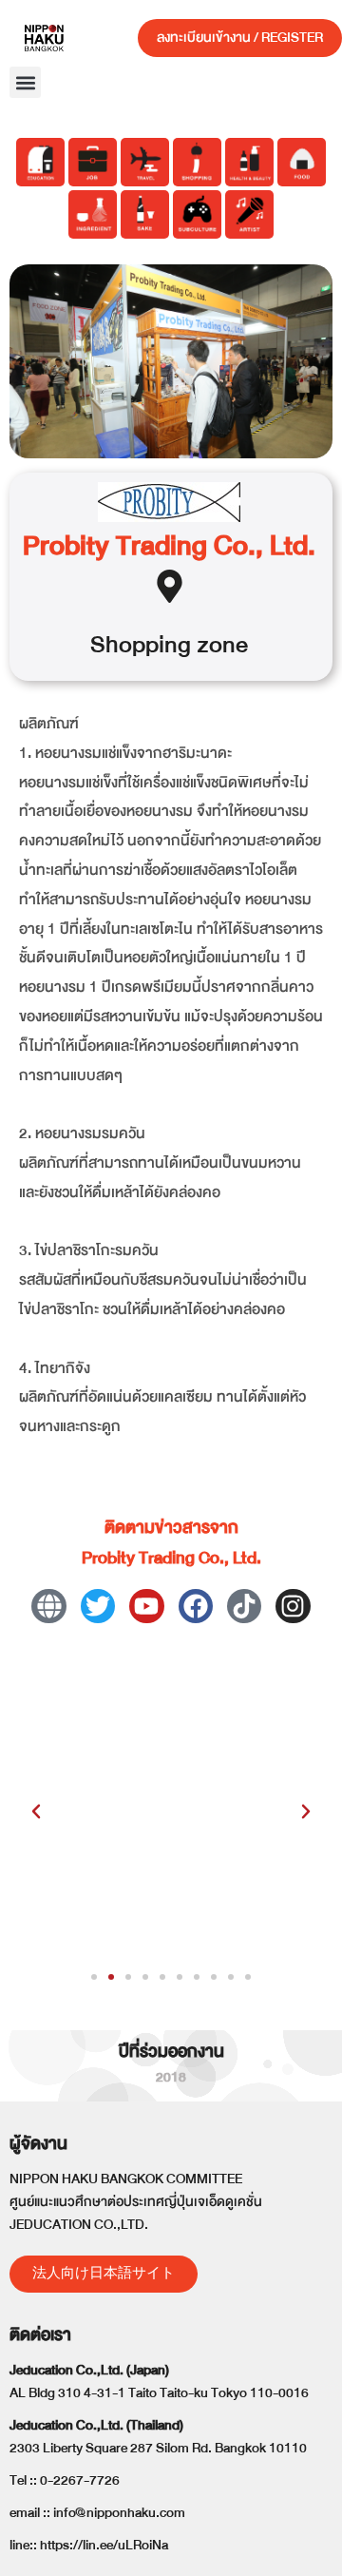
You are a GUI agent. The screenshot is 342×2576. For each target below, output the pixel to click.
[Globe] (48, 1606)
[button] (25, 82)
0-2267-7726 (80, 2480)
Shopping (141, 644)
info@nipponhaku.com (119, 2513)
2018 (171, 2077)
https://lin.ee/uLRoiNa (104, 2545)
